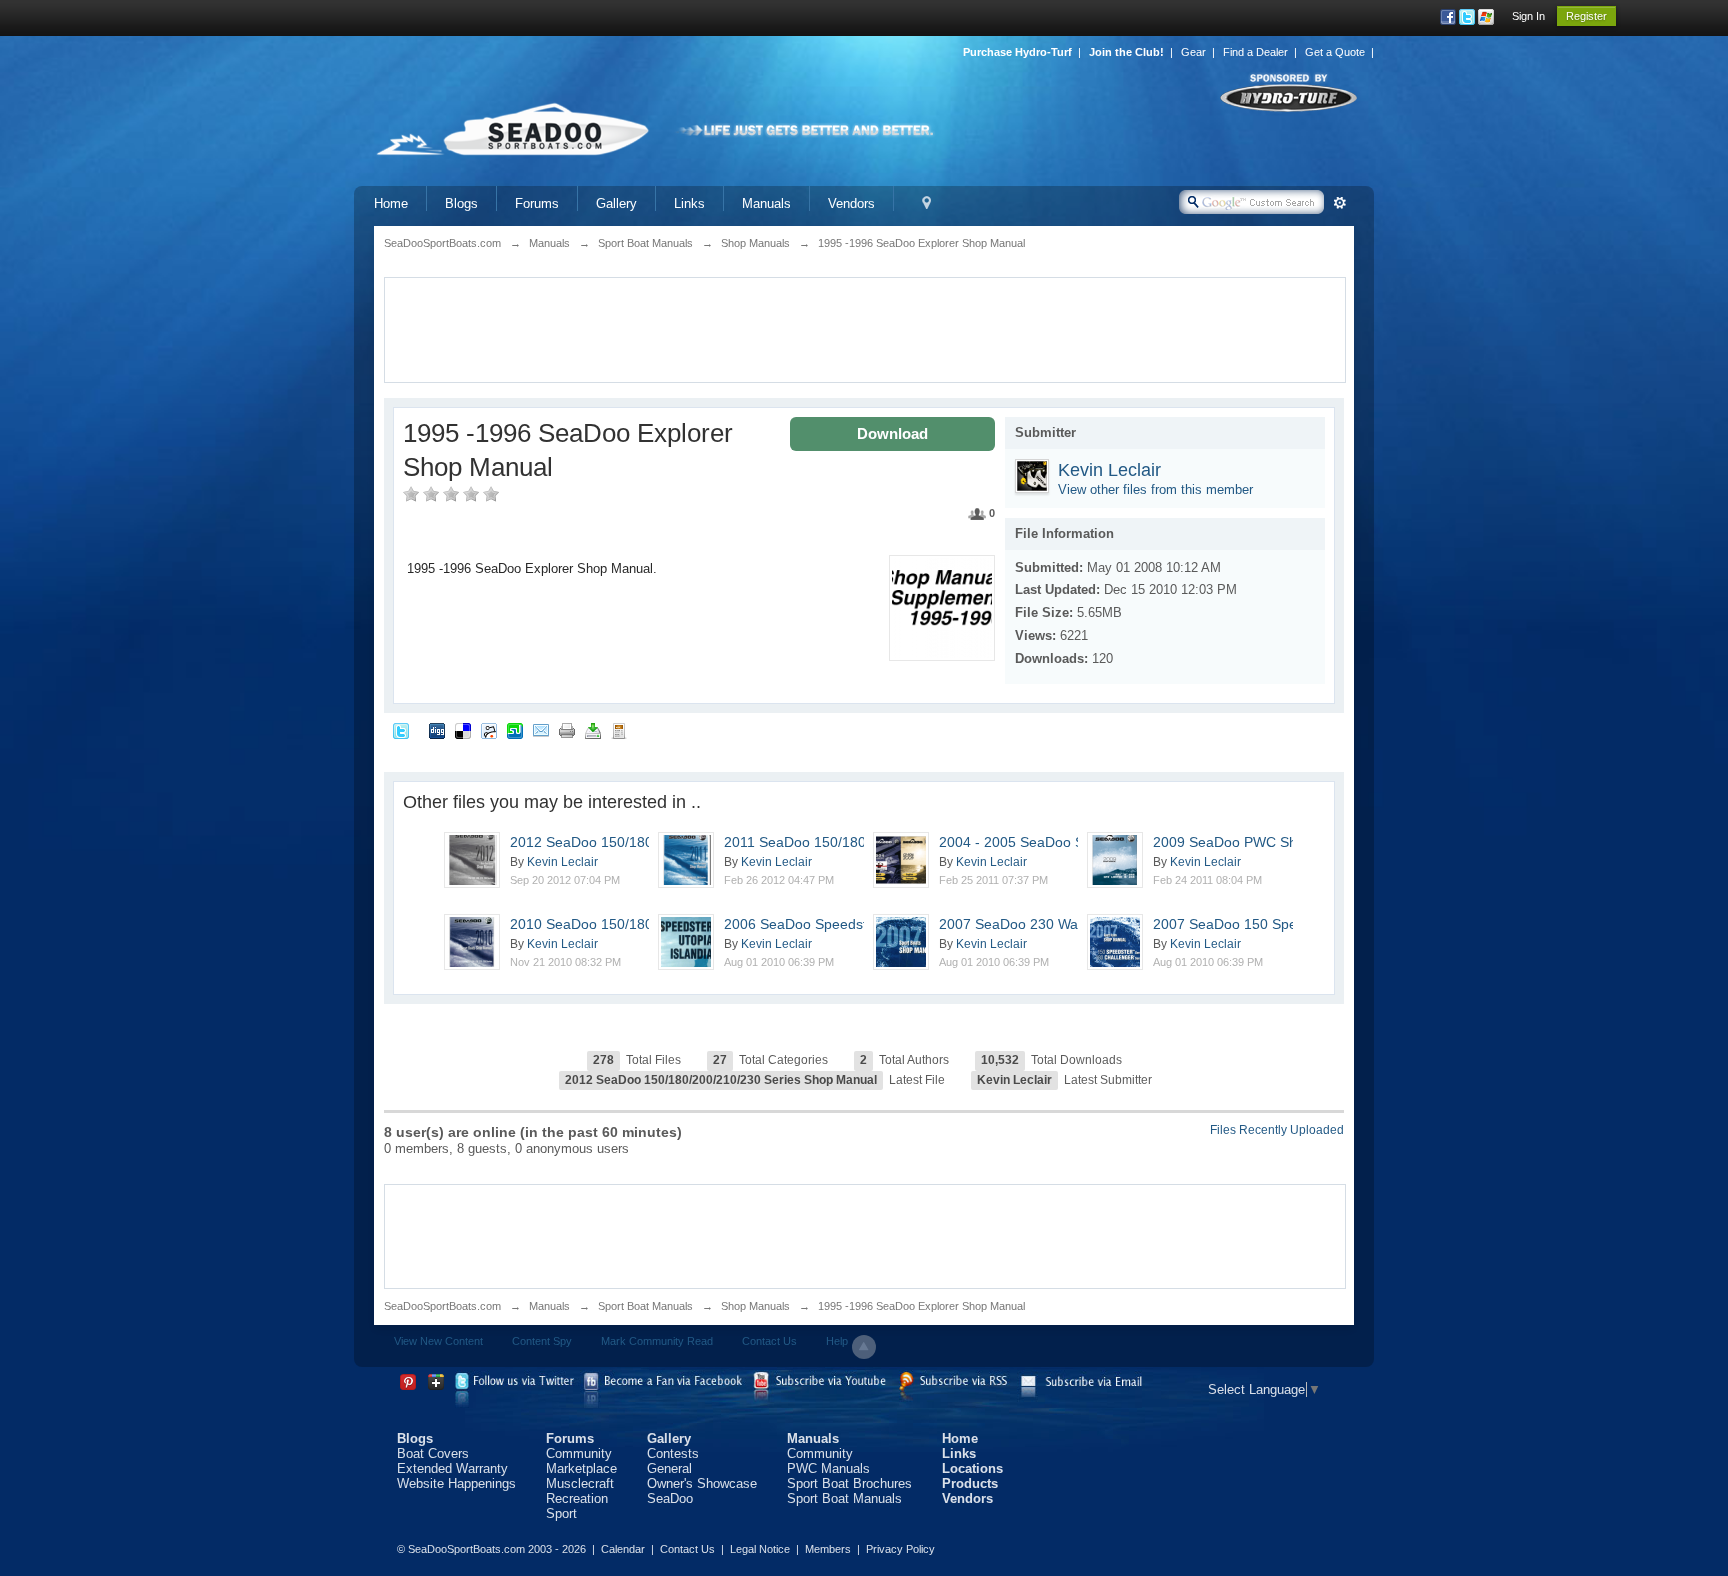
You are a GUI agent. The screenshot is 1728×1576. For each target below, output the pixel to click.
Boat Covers (433, 1453)
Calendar (623, 1549)
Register (1586, 16)
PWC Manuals (828, 1468)
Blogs (461, 203)
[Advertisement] (865, 328)
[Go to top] (864, 1347)
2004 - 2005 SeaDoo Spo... (1025, 842)
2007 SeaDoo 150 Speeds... (1242, 924)
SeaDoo (670, 1498)
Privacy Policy (900, 1549)
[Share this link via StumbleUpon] (515, 729)
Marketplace (581, 1468)
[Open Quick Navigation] (926, 203)
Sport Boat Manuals (645, 1306)
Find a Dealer (1255, 52)
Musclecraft (580, 1483)
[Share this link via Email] (541, 729)
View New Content (438, 1341)
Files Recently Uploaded (1277, 1130)
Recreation (577, 1498)
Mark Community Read (657, 1341)
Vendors (851, 203)
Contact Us (769, 1341)
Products (970, 1483)
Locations (972, 1468)
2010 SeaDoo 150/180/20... (597, 924)
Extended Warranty (452, 1468)
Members (828, 1549)
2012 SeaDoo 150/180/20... (597, 842)
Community (579, 1453)
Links (689, 203)
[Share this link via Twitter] (401, 729)
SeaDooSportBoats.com (442, 1306)
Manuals (766, 203)
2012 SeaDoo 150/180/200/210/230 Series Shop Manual (721, 1080)
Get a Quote (1335, 52)
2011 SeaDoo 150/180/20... (811, 842)
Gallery (616, 203)
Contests (673, 1453)
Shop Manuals (755, 1306)
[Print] (567, 729)
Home (391, 203)
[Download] (593, 729)
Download (892, 433)
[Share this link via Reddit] (489, 729)
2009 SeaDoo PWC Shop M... (1247, 842)
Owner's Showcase (702, 1483)
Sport (561, 1513)
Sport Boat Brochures (849, 1483)
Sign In (1528, 16)
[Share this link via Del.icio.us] (463, 729)
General (669, 1468)
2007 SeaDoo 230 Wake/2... (1028, 924)
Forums (537, 203)
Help (837, 1341)
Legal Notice (760, 1549)
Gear (1193, 52)
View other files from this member (1155, 489)
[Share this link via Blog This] (619, 729)
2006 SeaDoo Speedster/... (810, 924)
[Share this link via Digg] (437, 729)
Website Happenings (456, 1483)
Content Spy (542, 1341)
